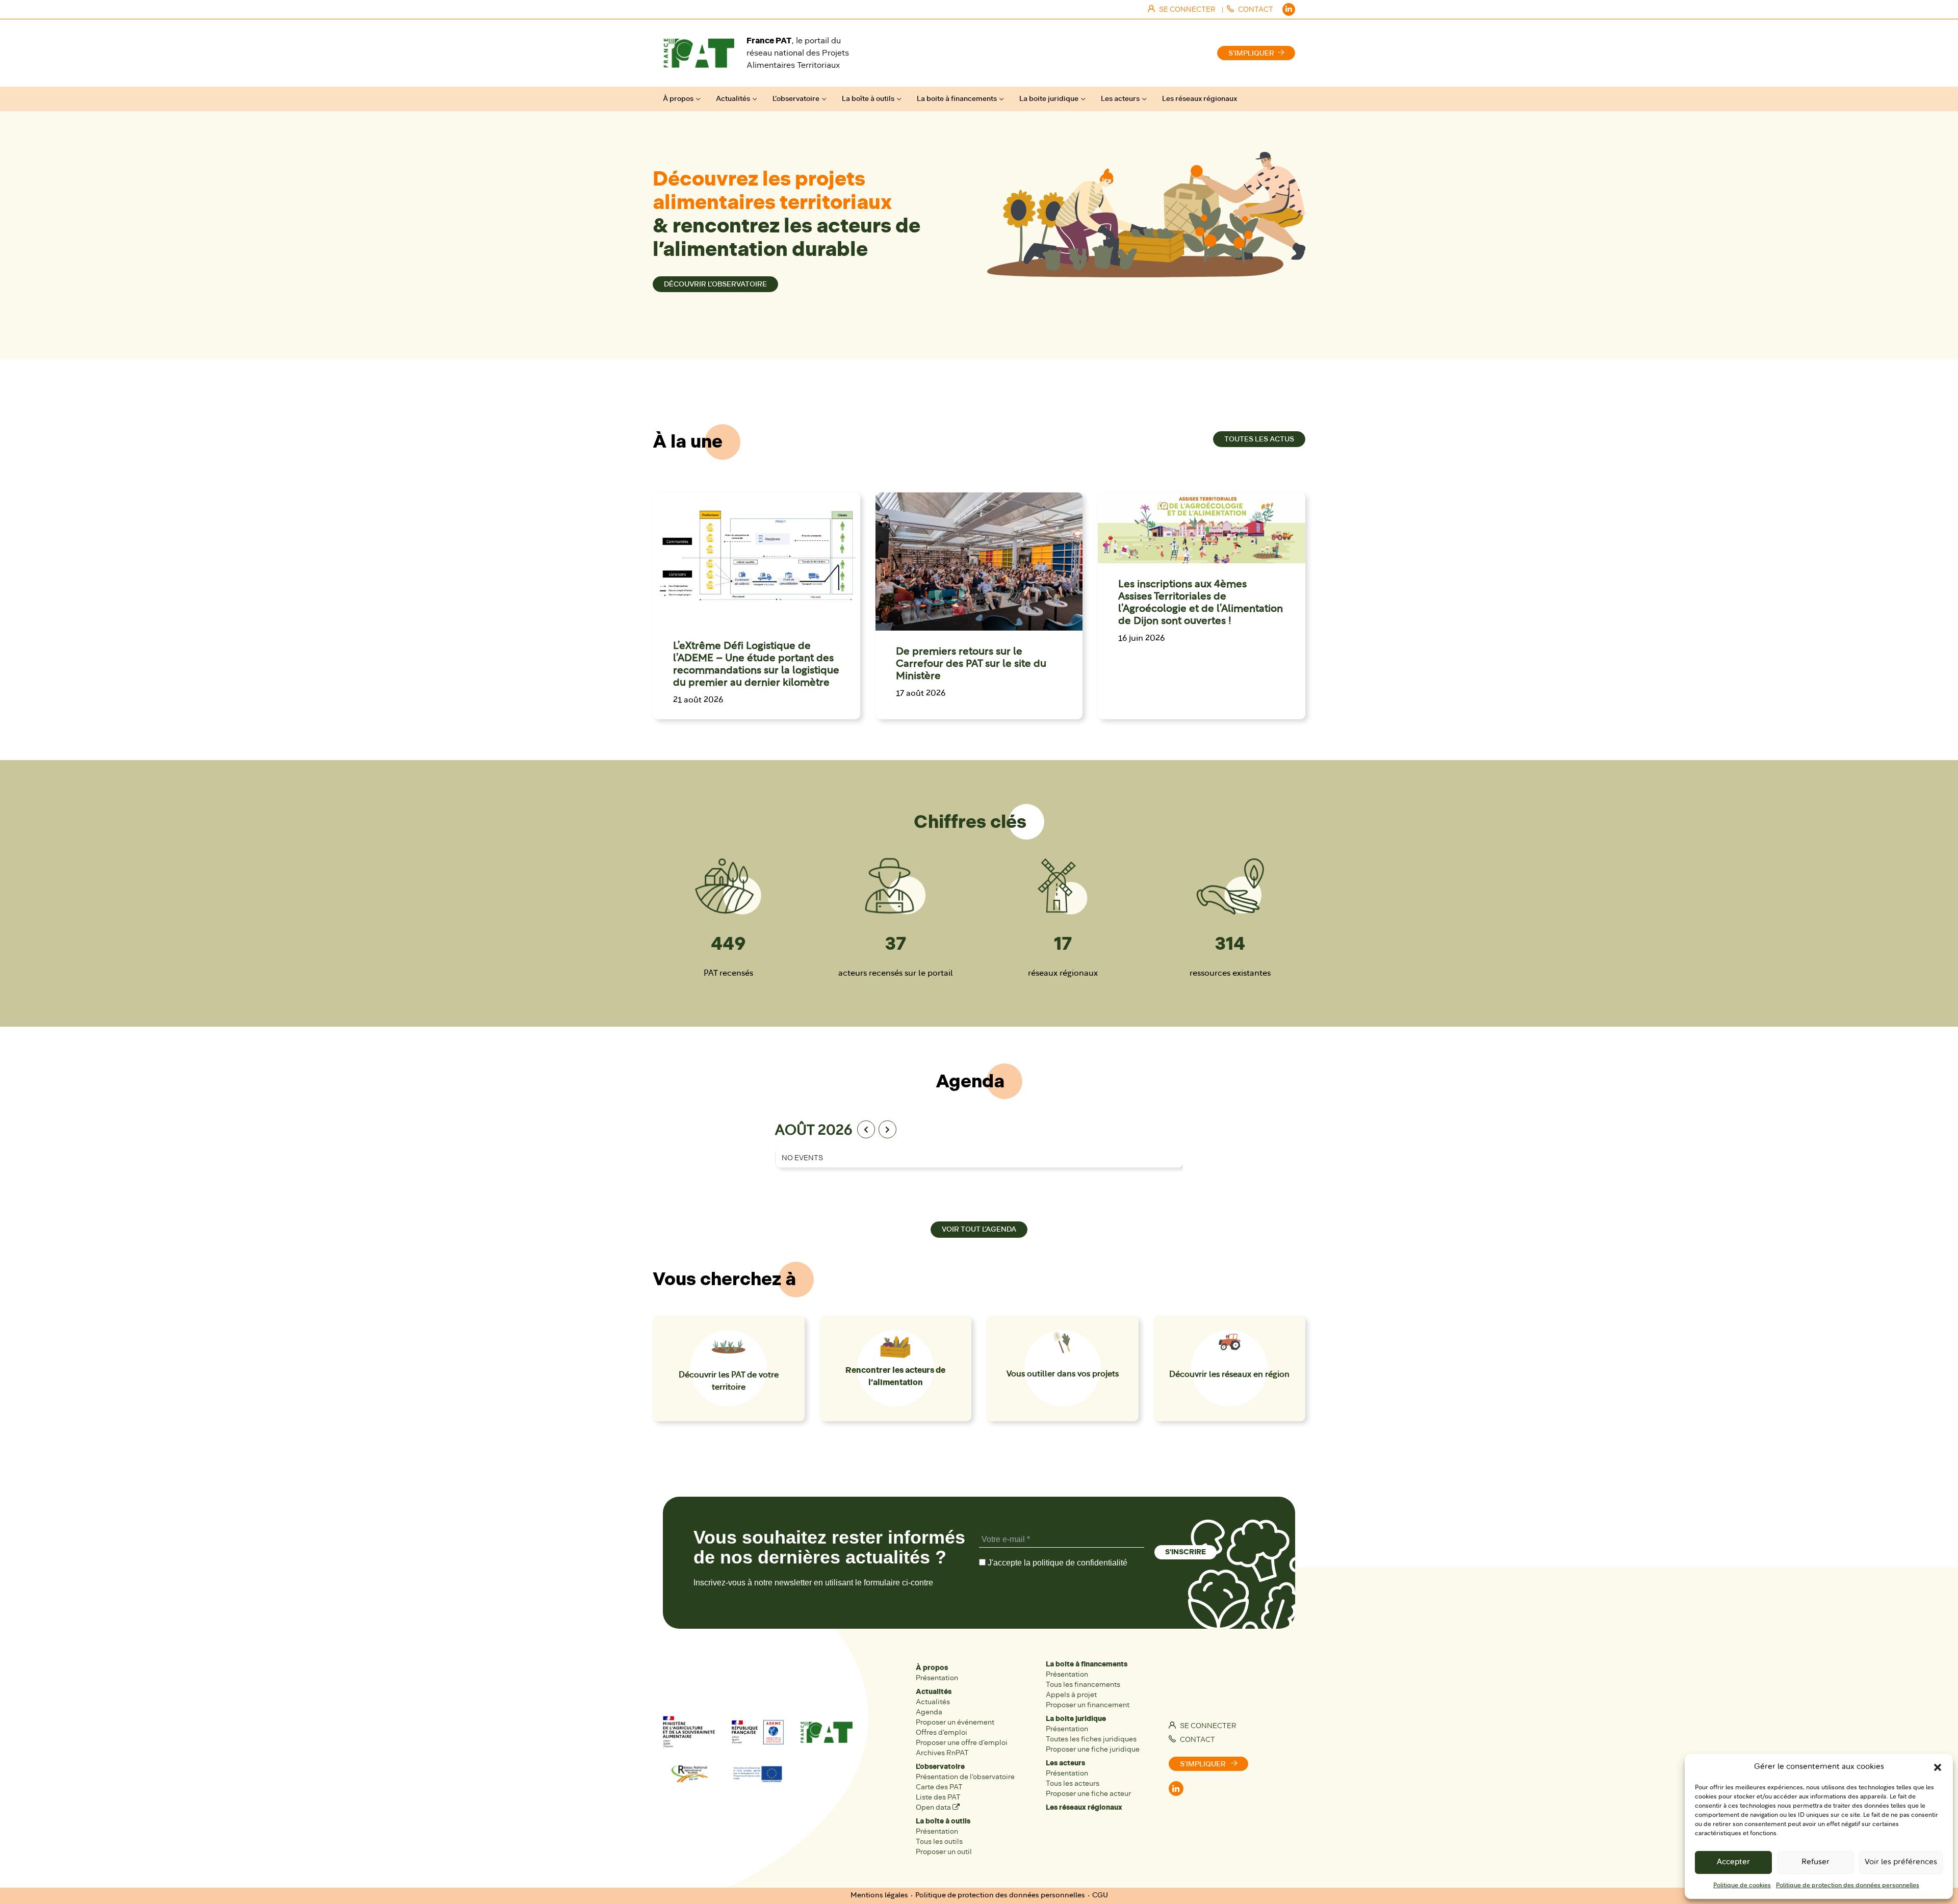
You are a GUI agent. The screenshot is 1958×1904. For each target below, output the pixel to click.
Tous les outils (939, 1842)
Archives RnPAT (942, 1753)
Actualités (733, 99)
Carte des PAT (939, 1787)
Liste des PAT (938, 1797)
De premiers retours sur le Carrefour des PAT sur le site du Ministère (971, 664)
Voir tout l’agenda (979, 1229)
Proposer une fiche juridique (1093, 1749)
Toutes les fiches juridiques (1091, 1739)
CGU (1100, 1896)
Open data (934, 1807)
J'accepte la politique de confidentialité (1057, 1563)
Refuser (1815, 1862)
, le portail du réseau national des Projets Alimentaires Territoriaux (798, 53)
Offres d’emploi (942, 1732)
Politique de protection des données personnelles (1848, 1886)
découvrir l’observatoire (715, 284)
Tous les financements (1083, 1685)
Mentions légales (879, 1896)
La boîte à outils (868, 99)
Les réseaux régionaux (1200, 99)
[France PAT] (699, 53)
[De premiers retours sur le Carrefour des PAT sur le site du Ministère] (979, 562)
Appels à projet (1071, 1695)
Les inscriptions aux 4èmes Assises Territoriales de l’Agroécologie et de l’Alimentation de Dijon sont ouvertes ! (1201, 603)
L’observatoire (796, 99)
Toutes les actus (1259, 439)
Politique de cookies (1742, 1886)
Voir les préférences (1901, 1862)
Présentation (937, 1678)
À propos (678, 99)
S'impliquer (1251, 53)
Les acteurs (1120, 99)
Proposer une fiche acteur (1088, 1794)
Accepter (1733, 1862)
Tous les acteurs (1073, 1783)
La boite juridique (1049, 99)
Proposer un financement (1088, 1705)
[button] (1938, 1767)
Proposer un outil (944, 1852)
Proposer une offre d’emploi (962, 1743)
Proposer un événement (955, 1722)
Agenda (929, 1712)
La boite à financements (957, 99)
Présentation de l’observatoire (965, 1777)
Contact (1197, 1740)
